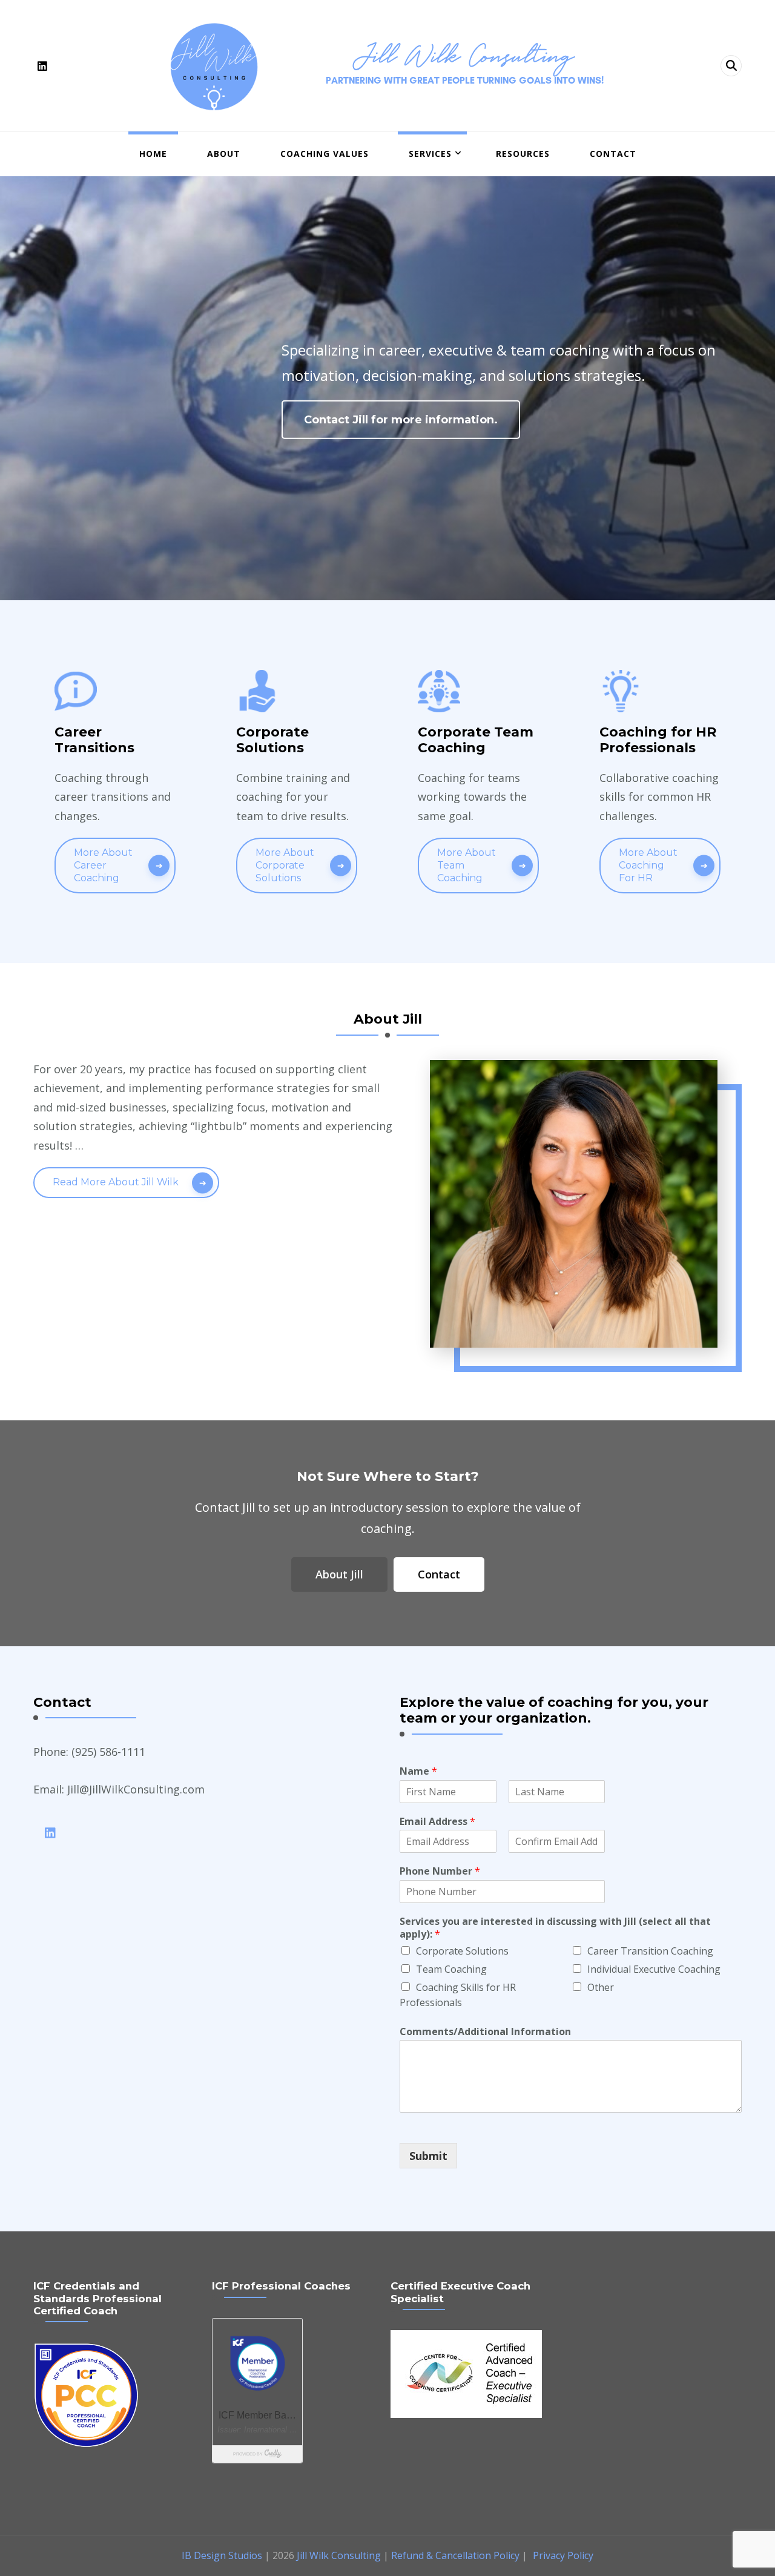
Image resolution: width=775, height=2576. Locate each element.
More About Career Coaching (103, 865)
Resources (523, 154)
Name (418, 1771)
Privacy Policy (563, 2555)
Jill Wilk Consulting (465, 55)
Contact (613, 154)
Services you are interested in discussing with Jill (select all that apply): (555, 1928)
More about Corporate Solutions (285, 865)
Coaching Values (325, 154)
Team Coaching (451, 1969)
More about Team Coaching (467, 865)
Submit (428, 2156)
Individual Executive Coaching (654, 1969)
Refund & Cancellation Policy (455, 2555)
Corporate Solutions (462, 1951)
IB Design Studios (222, 2555)
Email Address (437, 1822)
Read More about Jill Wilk (116, 1182)
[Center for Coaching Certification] (466, 2339)
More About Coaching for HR (648, 865)
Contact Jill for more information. (401, 420)
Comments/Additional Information (485, 2032)
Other (601, 1987)
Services (430, 154)
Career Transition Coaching (650, 1951)
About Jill (339, 1574)
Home (153, 154)
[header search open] (731, 66)
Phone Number (440, 1871)
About (224, 154)
